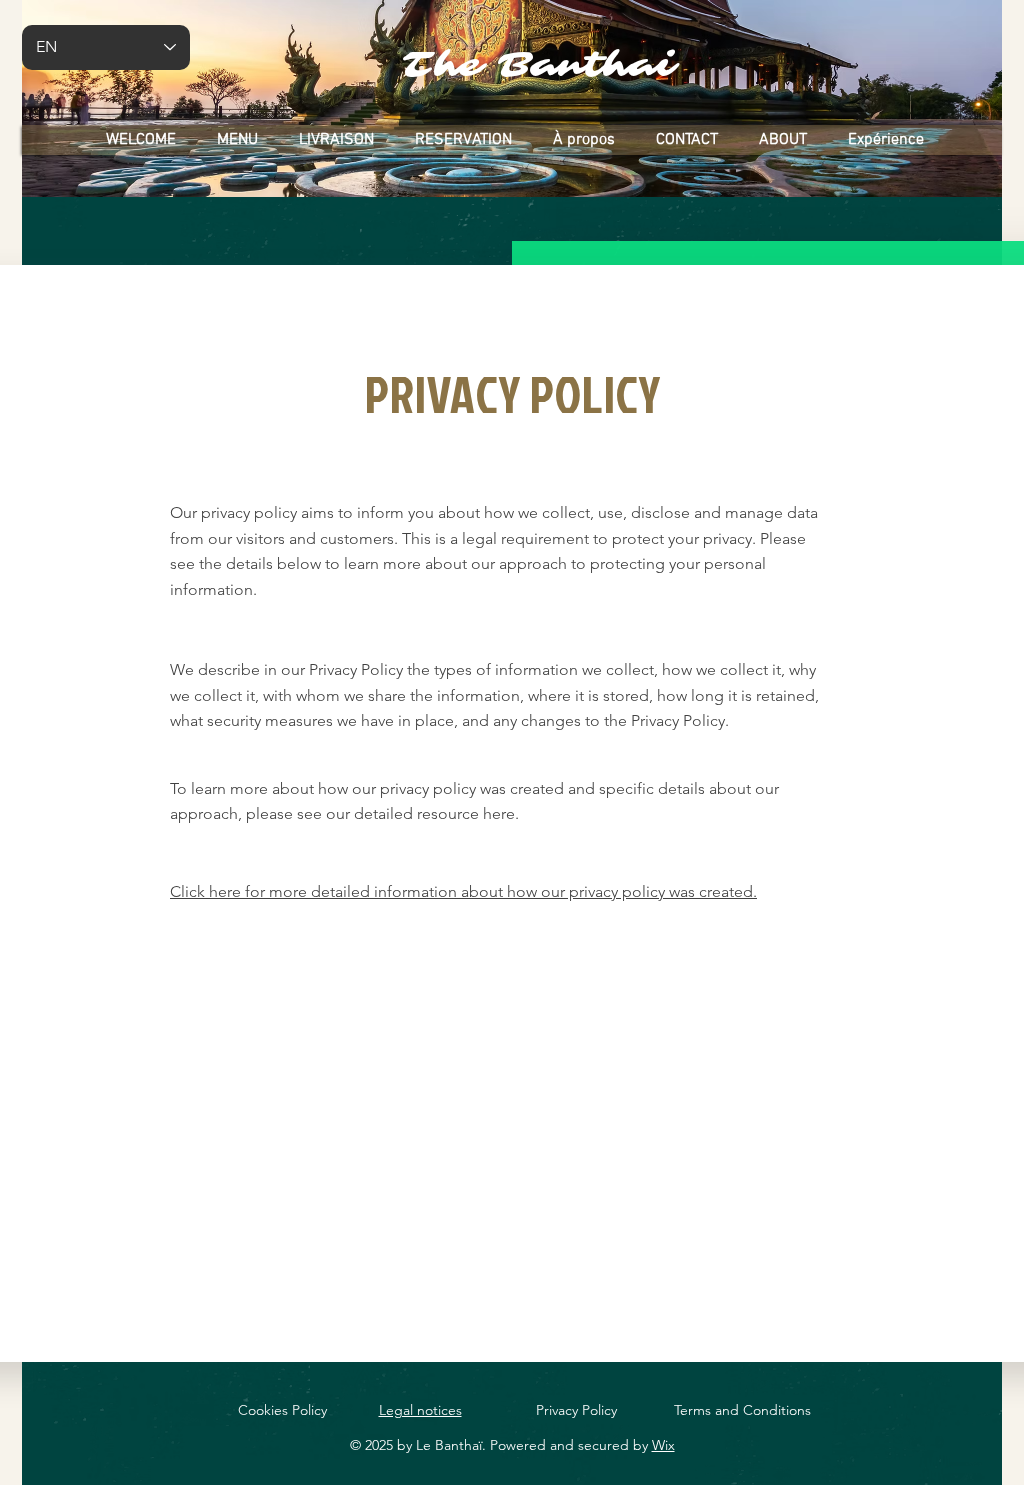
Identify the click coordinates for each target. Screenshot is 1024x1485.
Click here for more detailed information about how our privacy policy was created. (463, 891)
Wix (663, 1445)
